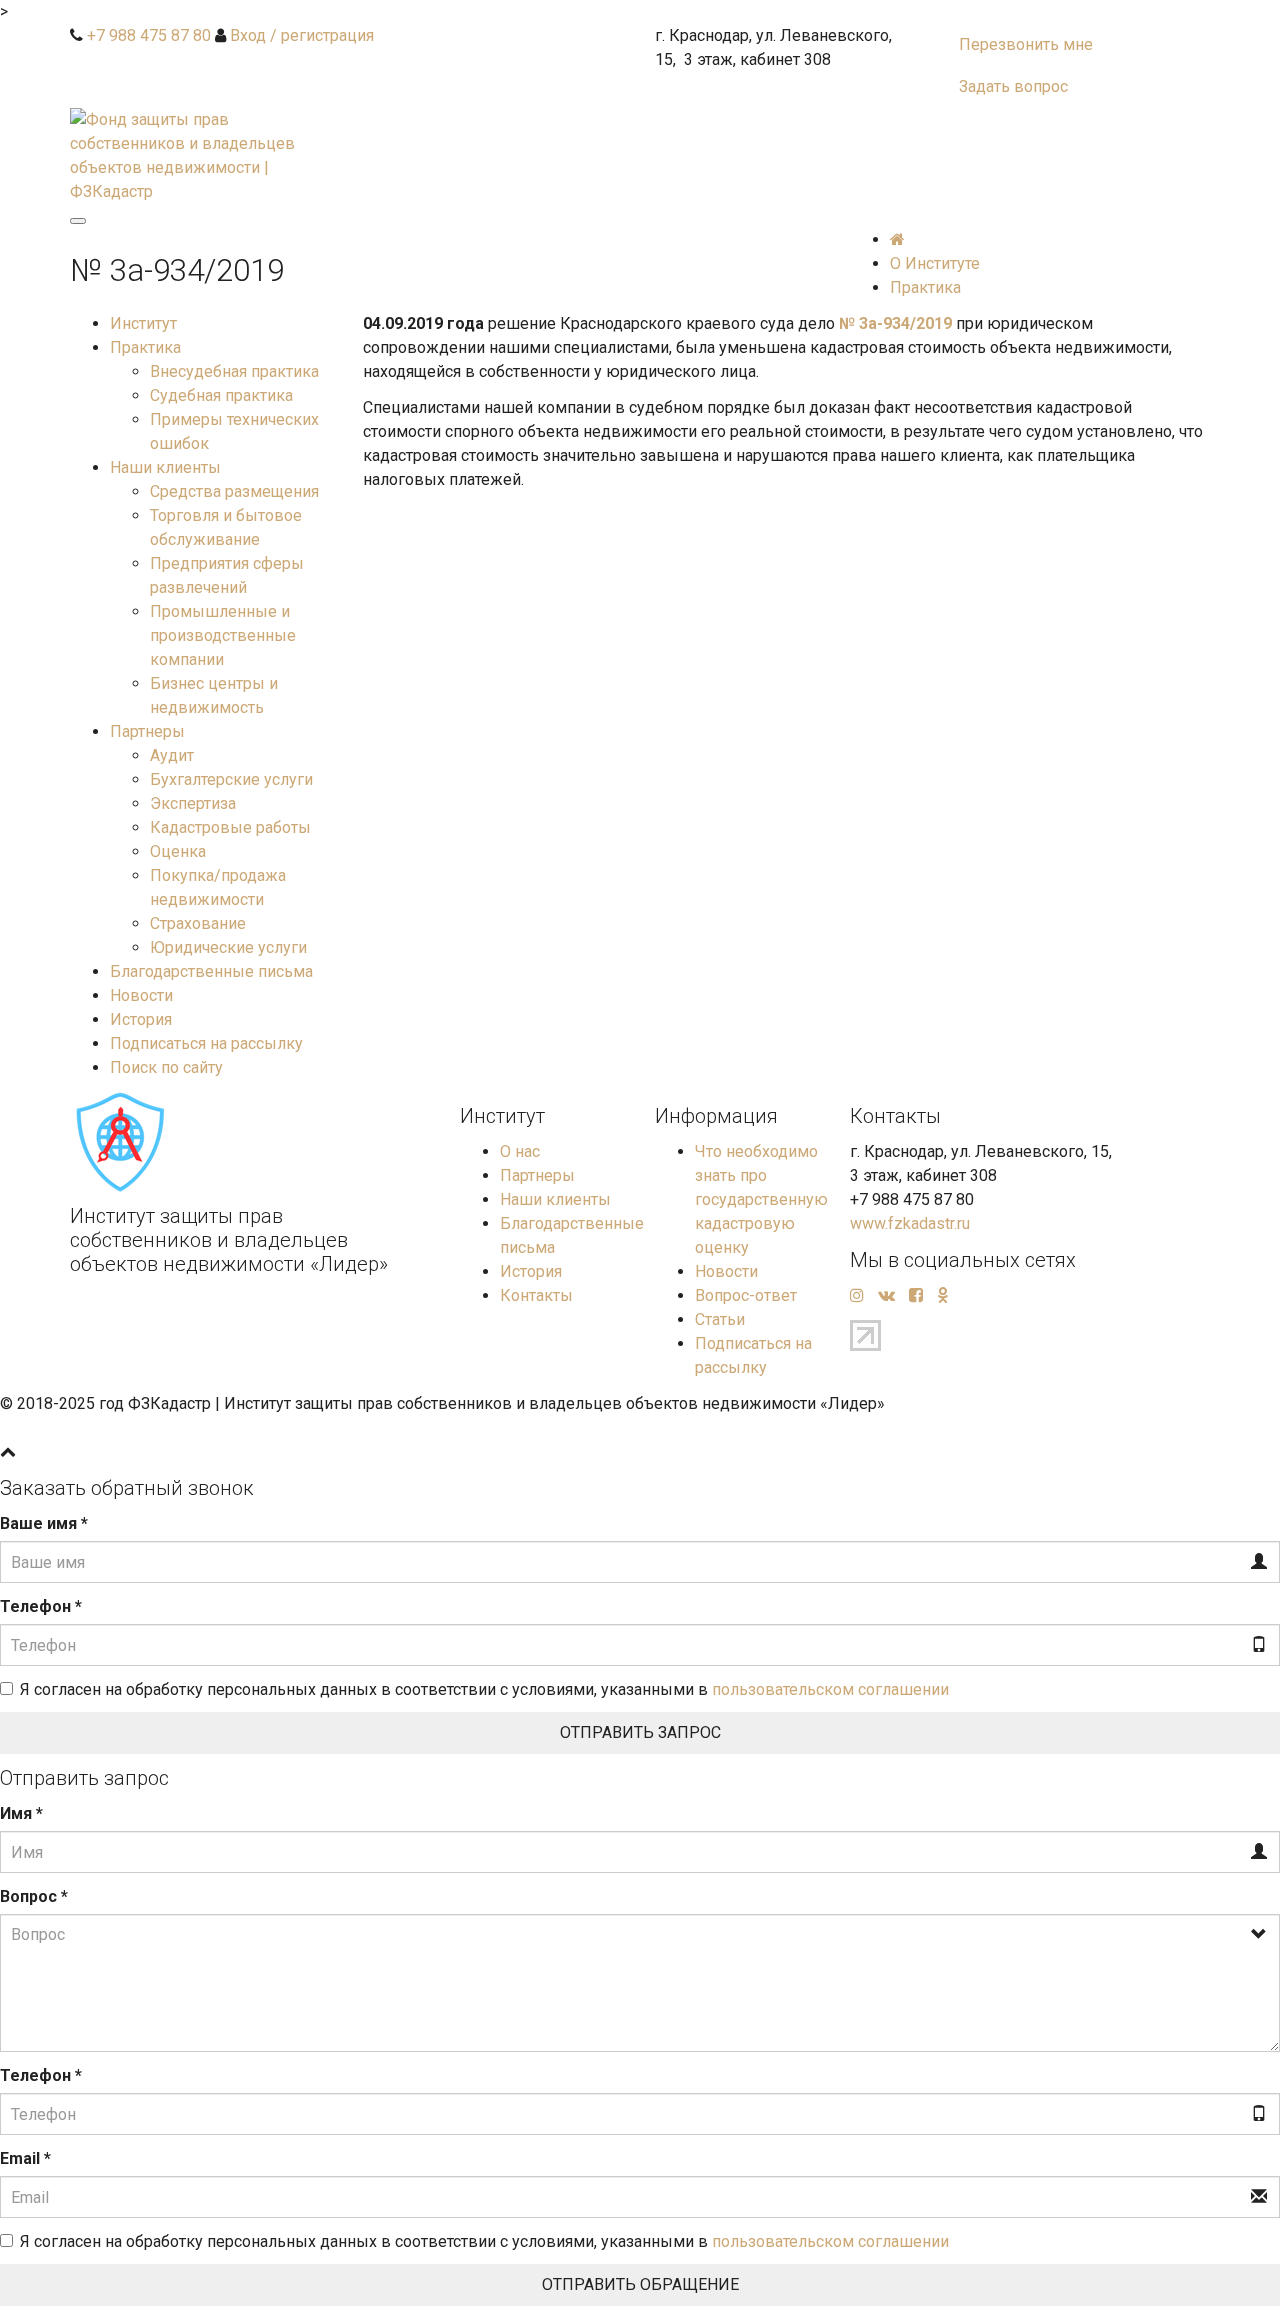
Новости (141, 995)
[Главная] (897, 239)
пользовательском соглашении (830, 1689)
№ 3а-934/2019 (897, 323)
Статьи (720, 1319)
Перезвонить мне (1026, 44)
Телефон (41, 1606)
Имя (21, 1813)
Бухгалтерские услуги (231, 779)
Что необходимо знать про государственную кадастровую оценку (761, 1199)
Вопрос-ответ (746, 1295)
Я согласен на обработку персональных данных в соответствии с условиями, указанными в (484, 1689)
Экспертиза (193, 803)
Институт (143, 323)
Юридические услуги (228, 947)
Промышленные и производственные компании (223, 635)
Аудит (172, 755)
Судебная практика (221, 395)
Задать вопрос (1013, 86)
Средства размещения (234, 491)
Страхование (198, 923)
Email (25, 2158)
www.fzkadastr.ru (910, 1223)
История (141, 1019)
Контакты (536, 1295)
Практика (145, 347)
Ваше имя (44, 1523)
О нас (520, 1151)
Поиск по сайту (166, 1067)
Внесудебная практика (234, 371)
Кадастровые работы (230, 827)
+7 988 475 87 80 (149, 35)
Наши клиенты (165, 467)
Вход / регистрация (302, 35)
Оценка (178, 851)
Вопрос (34, 1896)
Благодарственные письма (211, 971)
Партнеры (147, 731)
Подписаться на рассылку (206, 1043)
